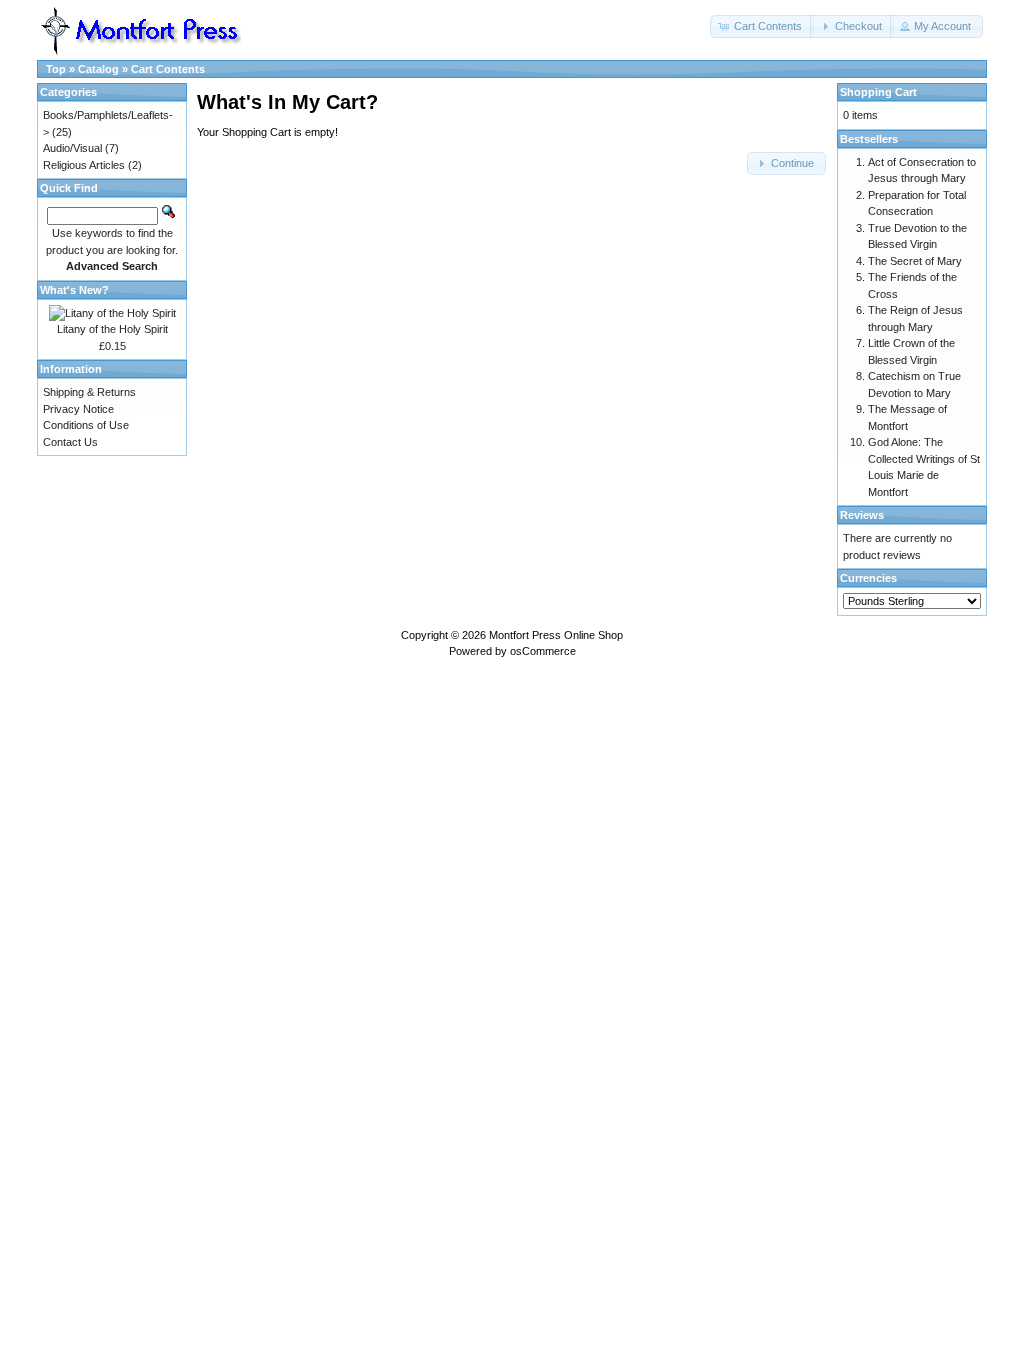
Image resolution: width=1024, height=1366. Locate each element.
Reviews (862, 515)
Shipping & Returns (89, 392)
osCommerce (543, 651)
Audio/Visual (72, 148)
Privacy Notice (78, 409)
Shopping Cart (878, 92)
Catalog (98, 69)
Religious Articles (84, 165)
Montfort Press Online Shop (556, 635)
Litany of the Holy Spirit (112, 329)
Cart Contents (168, 69)
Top (56, 69)
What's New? (74, 290)
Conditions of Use (86, 425)
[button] (762, 26)
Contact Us (70, 442)
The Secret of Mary (915, 261)
